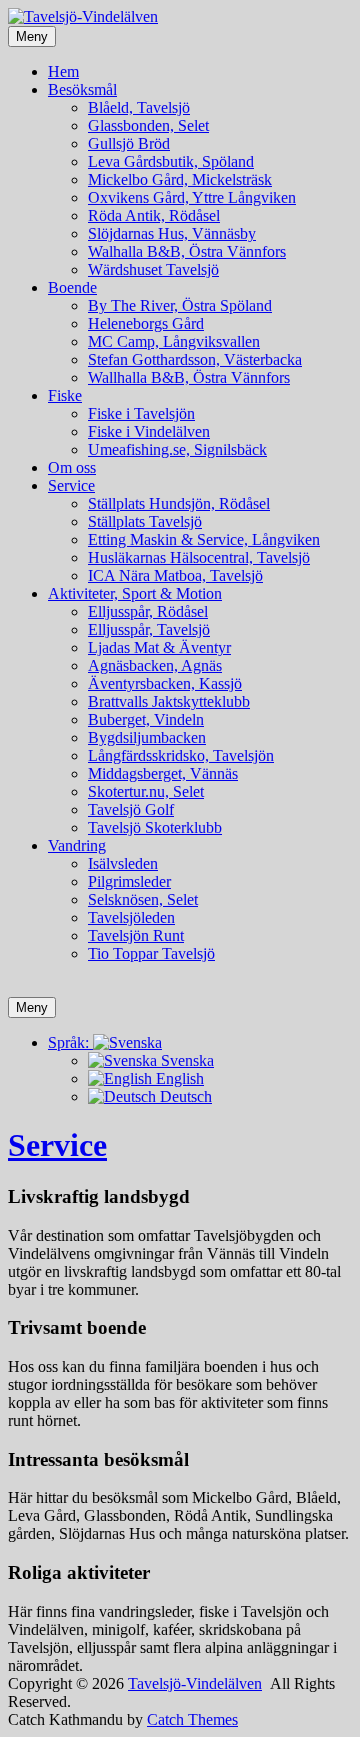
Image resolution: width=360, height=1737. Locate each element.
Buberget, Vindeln (146, 719)
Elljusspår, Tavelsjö (149, 629)
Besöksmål (82, 89)
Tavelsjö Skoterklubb (155, 827)
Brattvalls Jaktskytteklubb (169, 701)
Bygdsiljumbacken (147, 737)
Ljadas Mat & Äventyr (159, 647)
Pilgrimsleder (129, 881)
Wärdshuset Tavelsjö (153, 269)
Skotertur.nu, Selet (146, 791)
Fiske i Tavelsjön (141, 413)
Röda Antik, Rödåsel (154, 215)
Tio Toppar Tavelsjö (151, 953)
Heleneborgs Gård (146, 323)
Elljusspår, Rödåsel (148, 611)
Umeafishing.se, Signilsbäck (177, 449)
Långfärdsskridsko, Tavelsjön (181, 755)
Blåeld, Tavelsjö (139, 107)
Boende (72, 287)
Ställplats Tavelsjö (145, 521)
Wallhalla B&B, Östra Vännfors (189, 377)
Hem (63, 71)
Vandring (77, 845)
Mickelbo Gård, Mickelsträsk (180, 179)
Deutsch (184, 1096)
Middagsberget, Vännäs (163, 773)
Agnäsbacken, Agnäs (155, 665)
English (178, 1078)
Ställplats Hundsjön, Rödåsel (179, 503)
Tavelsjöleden (131, 917)
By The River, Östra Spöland (180, 305)
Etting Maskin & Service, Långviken (204, 539)
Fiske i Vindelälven (149, 431)
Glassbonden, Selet (148, 125)
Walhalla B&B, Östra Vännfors (187, 251)
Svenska (185, 1060)
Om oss (72, 467)
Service (71, 485)
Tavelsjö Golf (131, 809)
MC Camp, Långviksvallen (174, 341)
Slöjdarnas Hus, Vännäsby (172, 233)
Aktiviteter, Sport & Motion (135, 593)
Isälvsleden (123, 863)
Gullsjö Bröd (129, 143)
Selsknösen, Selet (143, 899)
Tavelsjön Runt (136, 935)
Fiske (65, 395)
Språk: (70, 1042)
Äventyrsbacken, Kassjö (165, 683)
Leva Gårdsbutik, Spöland (171, 161)
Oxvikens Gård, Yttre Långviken (192, 197)
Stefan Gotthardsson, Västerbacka (195, 359)
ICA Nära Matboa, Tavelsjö (175, 575)
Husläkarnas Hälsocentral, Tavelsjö (199, 557)
